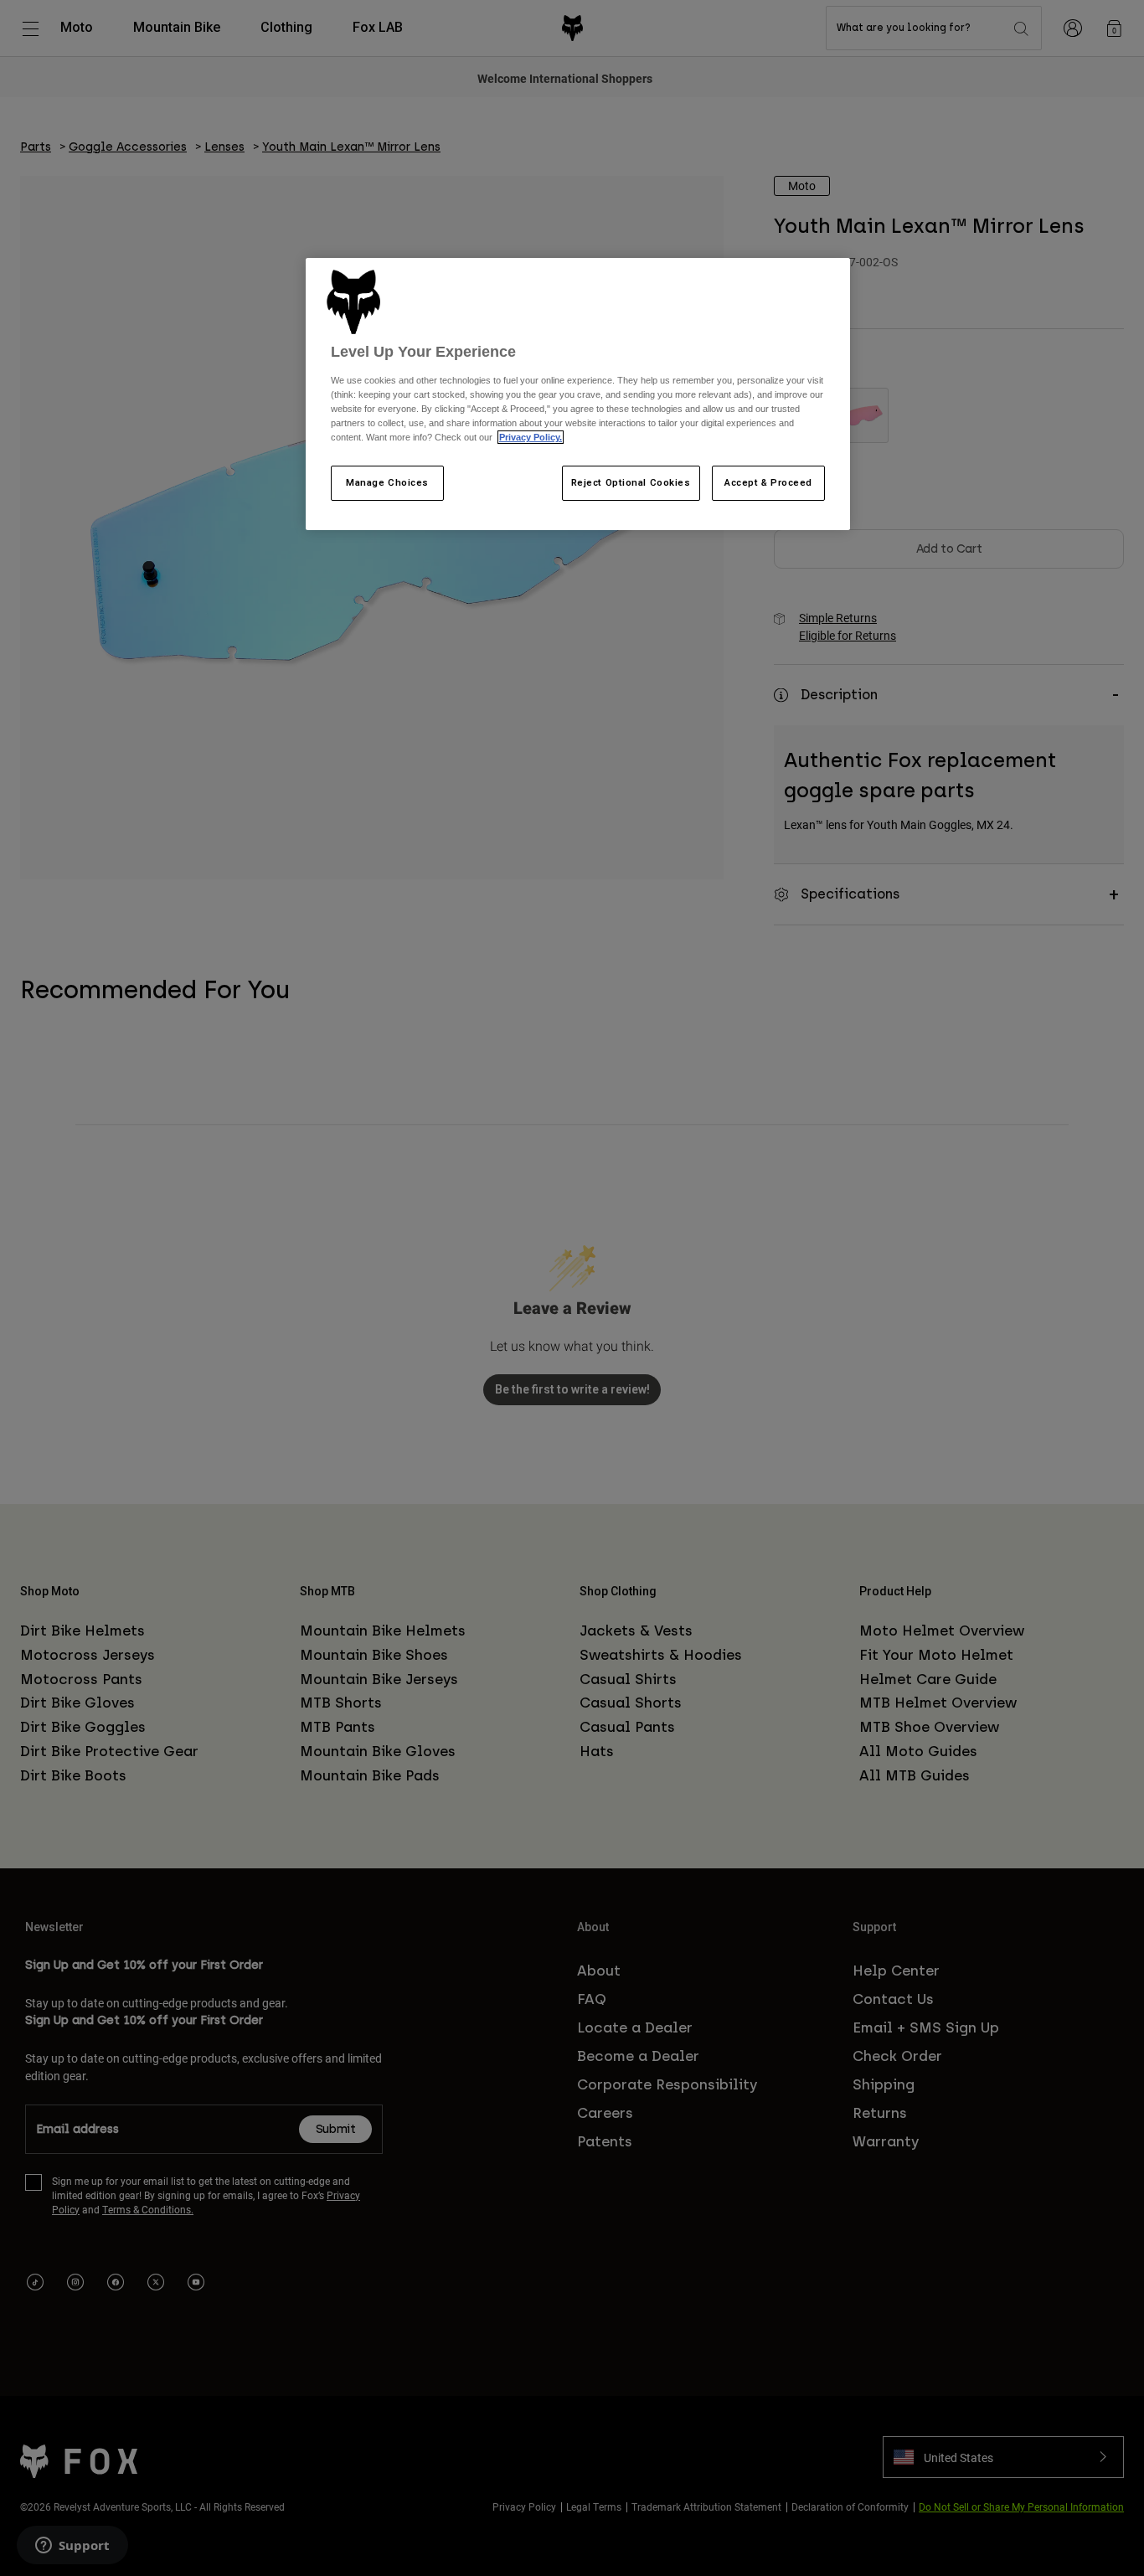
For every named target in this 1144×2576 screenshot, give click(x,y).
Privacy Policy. (531, 437)
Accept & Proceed (768, 482)
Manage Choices (387, 482)
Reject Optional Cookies (631, 482)
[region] (578, 394)
